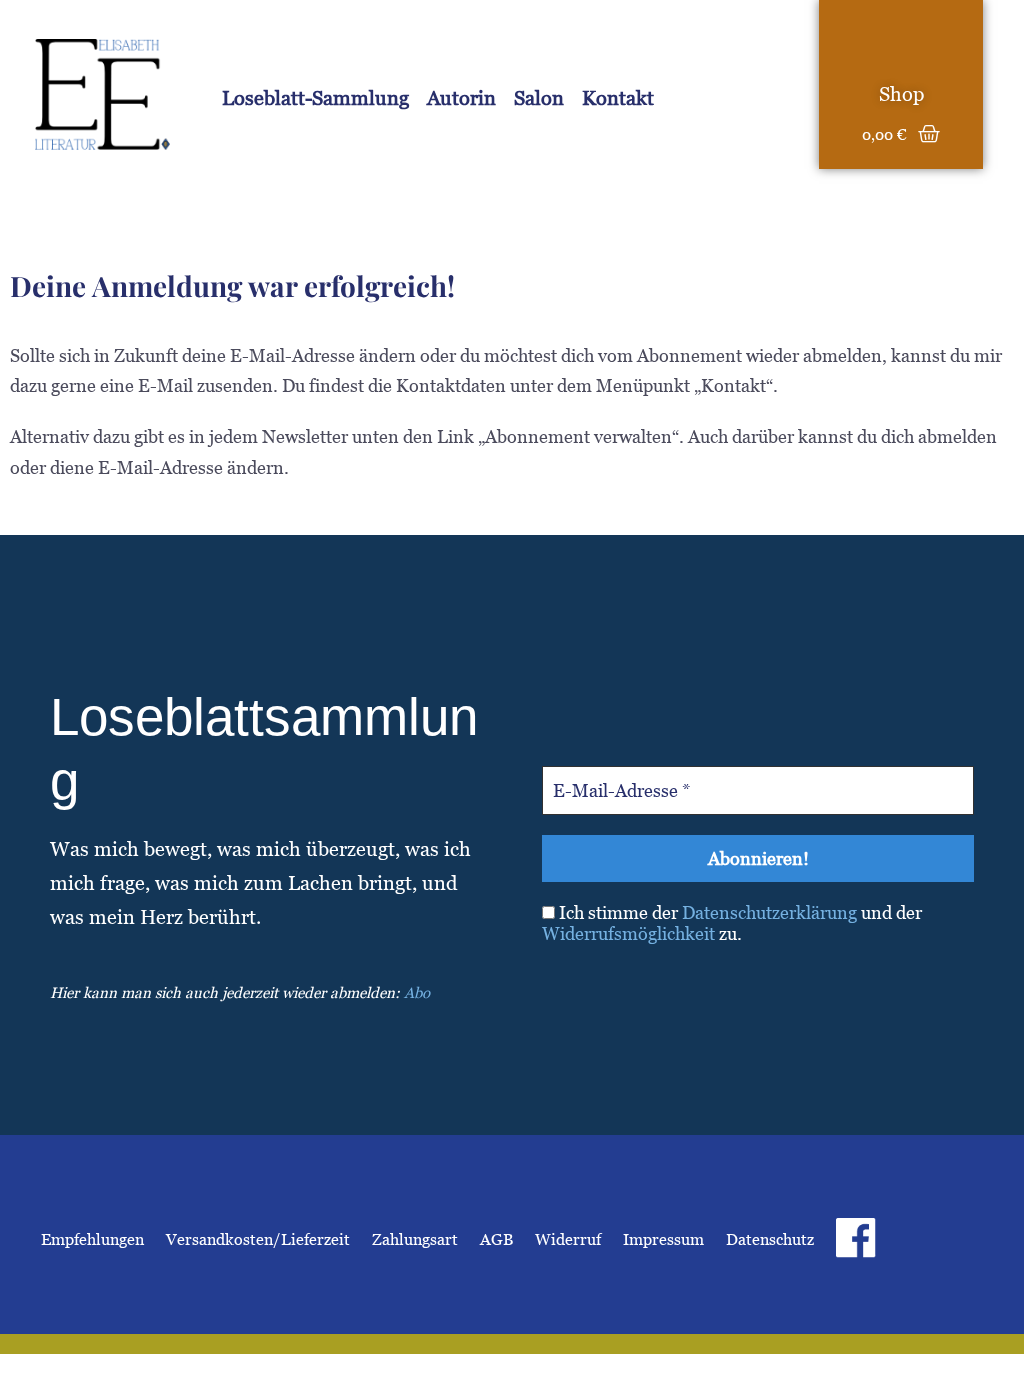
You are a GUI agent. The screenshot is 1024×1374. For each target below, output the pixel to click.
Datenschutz (770, 1239)
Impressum (663, 1239)
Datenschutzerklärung (769, 912)
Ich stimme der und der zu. (732, 923)
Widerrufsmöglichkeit (628, 933)
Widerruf (568, 1239)
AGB (496, 1239)
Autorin (461, 98)
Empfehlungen (92, 1239)
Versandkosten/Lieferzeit (258, 1239)
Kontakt (618, 98)
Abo (417, 992)
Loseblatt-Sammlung (315, 98)
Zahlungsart (415, 1239)
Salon (539, 98)
